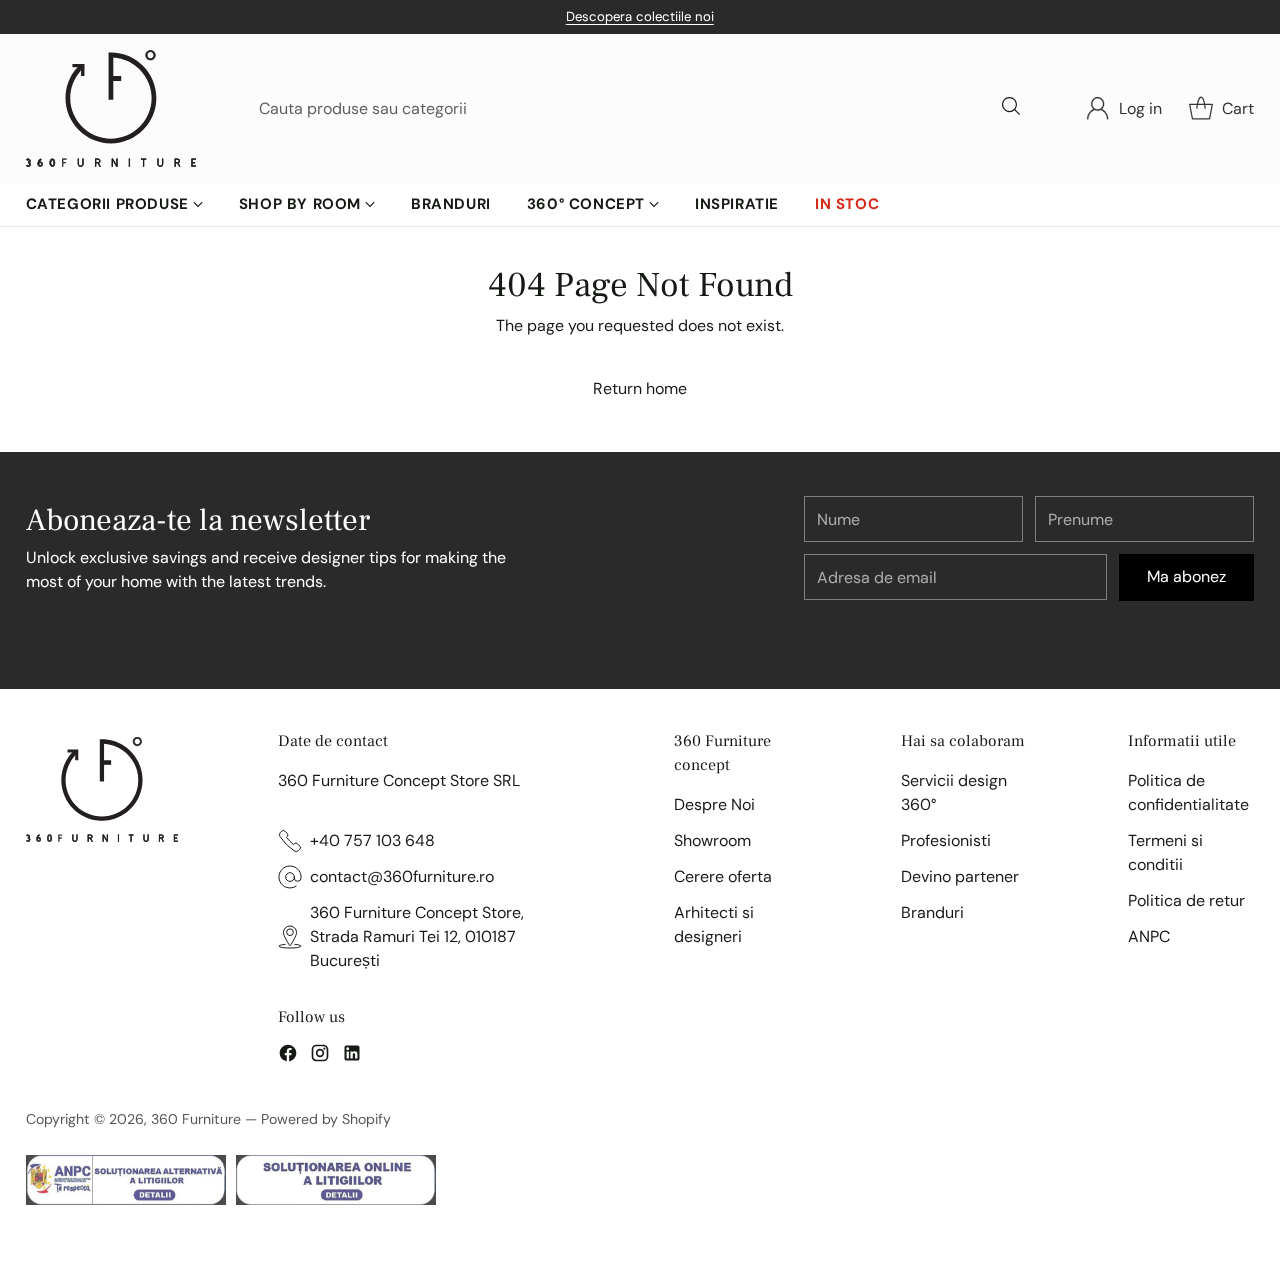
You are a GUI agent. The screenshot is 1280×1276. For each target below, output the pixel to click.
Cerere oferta (723, 876)
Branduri (932, 912)
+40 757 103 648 (372, 840)
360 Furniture (196, 1119)
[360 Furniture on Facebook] (288, 1056)
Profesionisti (946, 840)
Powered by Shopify (326, 1119)
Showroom (712, 840)
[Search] (1013, 108)
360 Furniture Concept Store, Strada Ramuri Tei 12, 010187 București (417, 936)
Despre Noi (714, 804)
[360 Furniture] (111, 108)
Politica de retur (1186, 900)
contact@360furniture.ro (402, 876)
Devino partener (960, 876)
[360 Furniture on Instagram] (320, 1056)
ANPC (1149, 936)
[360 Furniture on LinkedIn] (352, 1056)
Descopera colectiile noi (640, 16)
